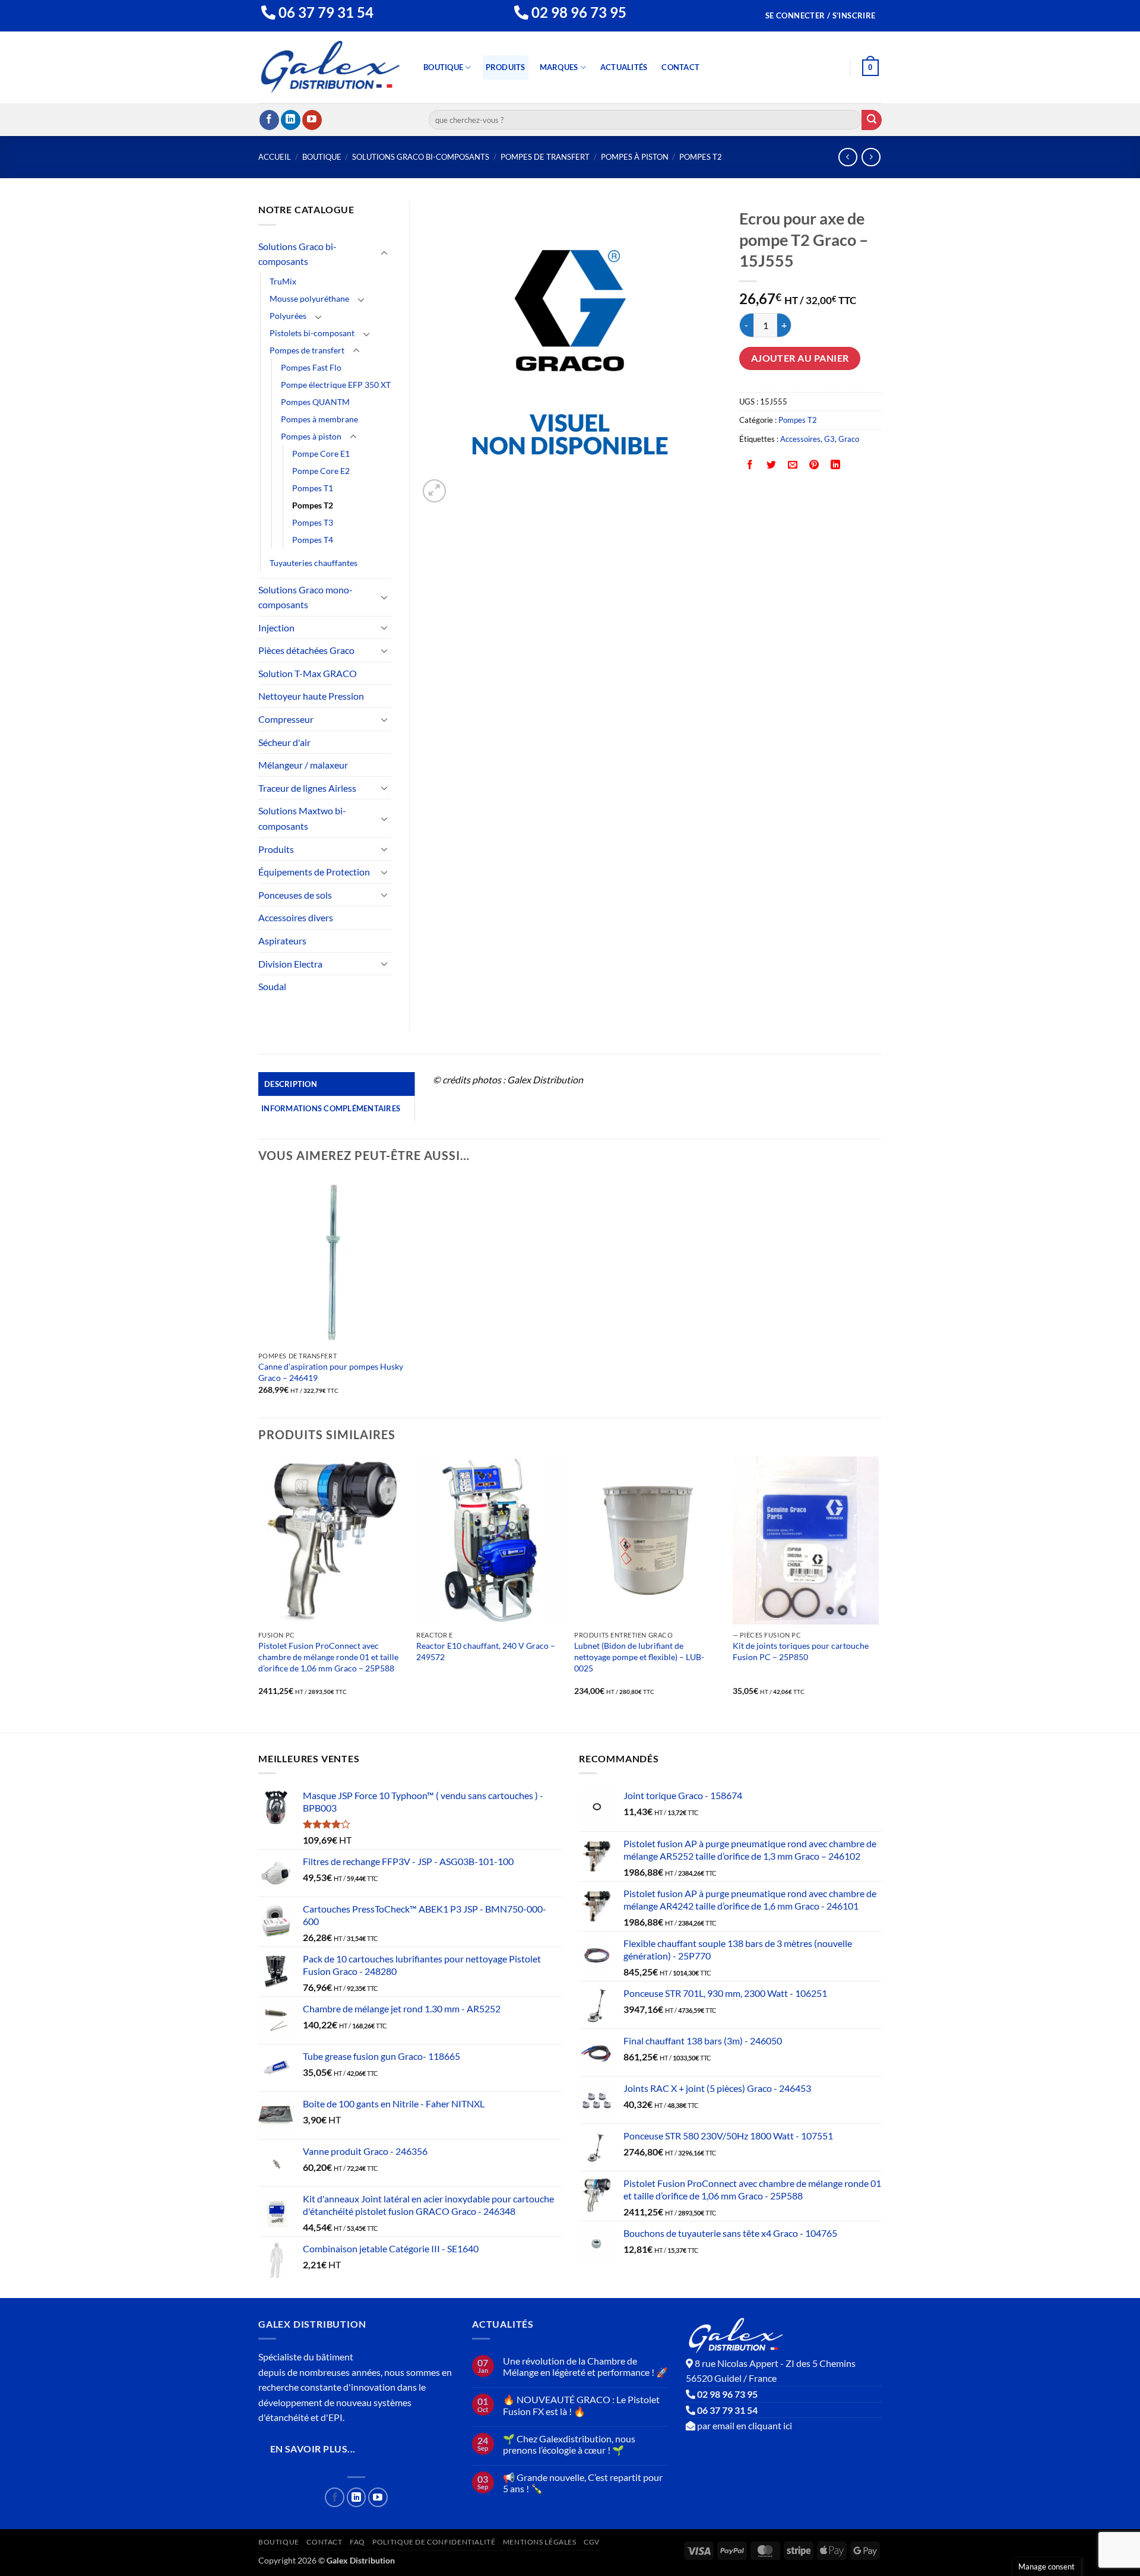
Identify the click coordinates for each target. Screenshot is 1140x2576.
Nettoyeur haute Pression (311, 696)
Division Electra (290, 964)
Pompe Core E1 (321, 453)
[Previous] (259, 1594)
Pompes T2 (701, 157)
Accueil (275, 157)
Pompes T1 (313, 488)
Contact (680, 67)
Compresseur (286, 719)
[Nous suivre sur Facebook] (269, 120)
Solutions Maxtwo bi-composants (302, 818)
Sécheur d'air (284, 742)
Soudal (272, 986)
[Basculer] (384, 254)
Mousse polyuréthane (309, 298)
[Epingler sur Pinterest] (814, 465)
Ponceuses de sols (295, 895)
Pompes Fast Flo (311, 367)
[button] (821, 16)
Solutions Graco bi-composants (421, 157)
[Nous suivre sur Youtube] (312, 120)
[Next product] (848, 157)
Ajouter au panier (800, 358)
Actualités (624, 67)
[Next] (878, 1594)
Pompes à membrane (319, 419)
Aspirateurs (282, 941)
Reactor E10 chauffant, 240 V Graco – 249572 (486, 1651)
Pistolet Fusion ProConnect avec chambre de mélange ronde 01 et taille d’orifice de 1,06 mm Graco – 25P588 (328, 1657)
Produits (506, 67)
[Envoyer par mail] (793, 465)
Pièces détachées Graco (306, 650)
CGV (592, 2542)
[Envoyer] (872, 120)
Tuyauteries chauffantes (313, 563)
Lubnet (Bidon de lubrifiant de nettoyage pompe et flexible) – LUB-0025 (639, 1657)
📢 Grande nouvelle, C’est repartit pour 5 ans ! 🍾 (583, 2483)
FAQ (357, 2542)
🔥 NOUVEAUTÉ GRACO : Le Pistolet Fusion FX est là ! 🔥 (581, 2405)
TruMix (283, 281)
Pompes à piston (635, 157)
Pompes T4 (313, 540)
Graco (849, 439)
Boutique (443, 67)
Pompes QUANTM (315, 402)
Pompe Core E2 (321, 471)
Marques (559, 67)
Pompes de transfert (545, 157)
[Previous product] (871, 157)
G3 (829, 439)
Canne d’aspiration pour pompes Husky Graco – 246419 (331, 1372)
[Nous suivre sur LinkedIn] (291, 120)
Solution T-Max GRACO (308, 673)
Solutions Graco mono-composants (305, 597)
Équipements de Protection (314, 872)
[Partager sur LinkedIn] (836, 465)
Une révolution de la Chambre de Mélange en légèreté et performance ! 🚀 (585, 2366)
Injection (276, 628)
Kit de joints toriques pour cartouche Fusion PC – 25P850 (801, 1651)
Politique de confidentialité (434, 2542)
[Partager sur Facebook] (750, 465)
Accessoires (800, 439)
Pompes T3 (313, 522)
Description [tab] (291, 1084)
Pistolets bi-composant (312, 333)
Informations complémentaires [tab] (331, 1108)
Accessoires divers (296, 917)
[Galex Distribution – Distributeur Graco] (330, 67)
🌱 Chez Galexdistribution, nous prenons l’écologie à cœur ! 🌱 (569, 2444)
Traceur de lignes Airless (307, 788)
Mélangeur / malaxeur (303, 765)
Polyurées (288, 316)
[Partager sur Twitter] (772, 465)
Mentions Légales (540, 2542)
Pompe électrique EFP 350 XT (336, 385)
